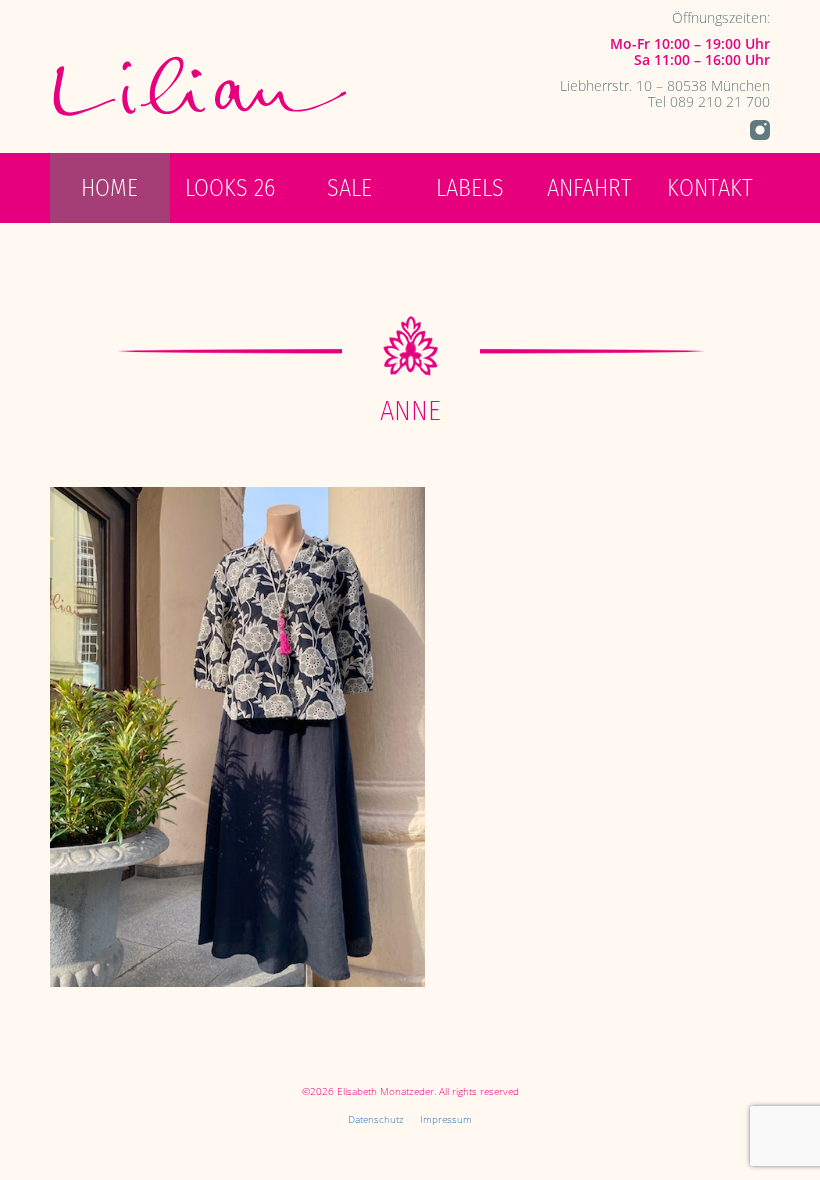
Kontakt (710, 188)
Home (109, 188)
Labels (470, 188)
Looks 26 (230, 188)
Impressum (446, 1119)
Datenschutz (376, 1119)
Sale (349, 188)
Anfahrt (589, 188)
